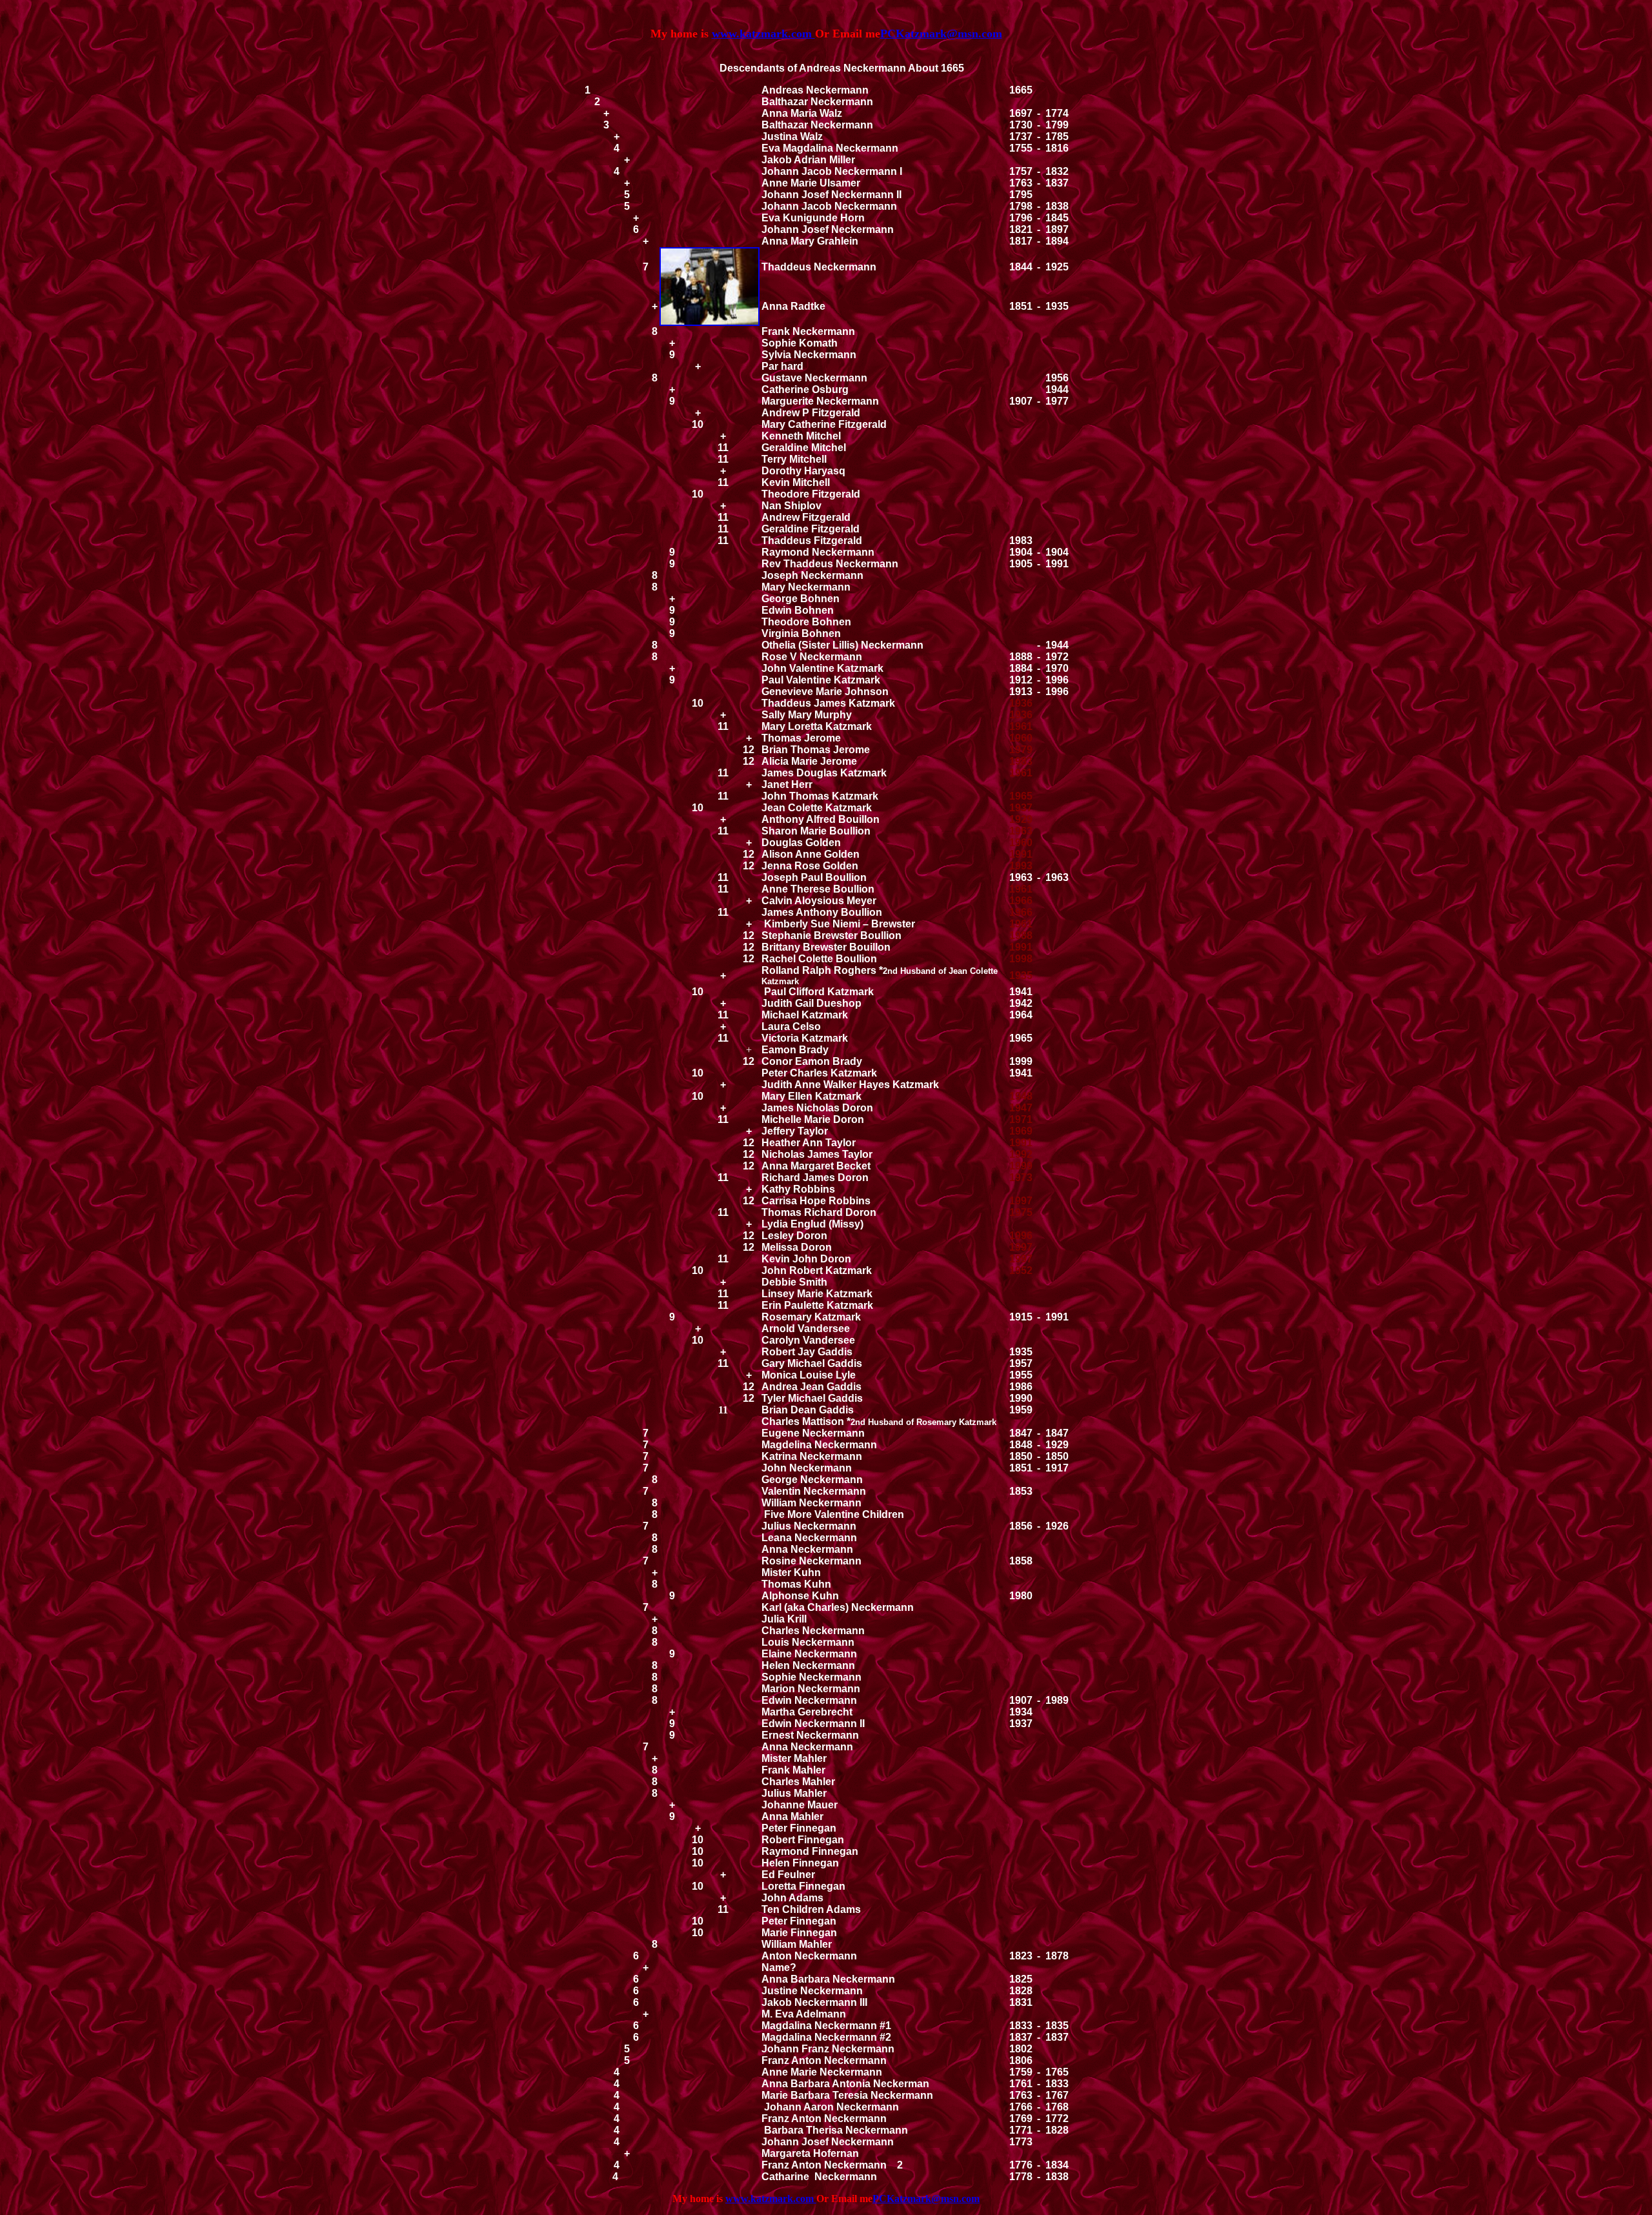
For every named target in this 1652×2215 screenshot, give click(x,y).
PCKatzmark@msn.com (926, 2199)
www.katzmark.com (763, 34)
